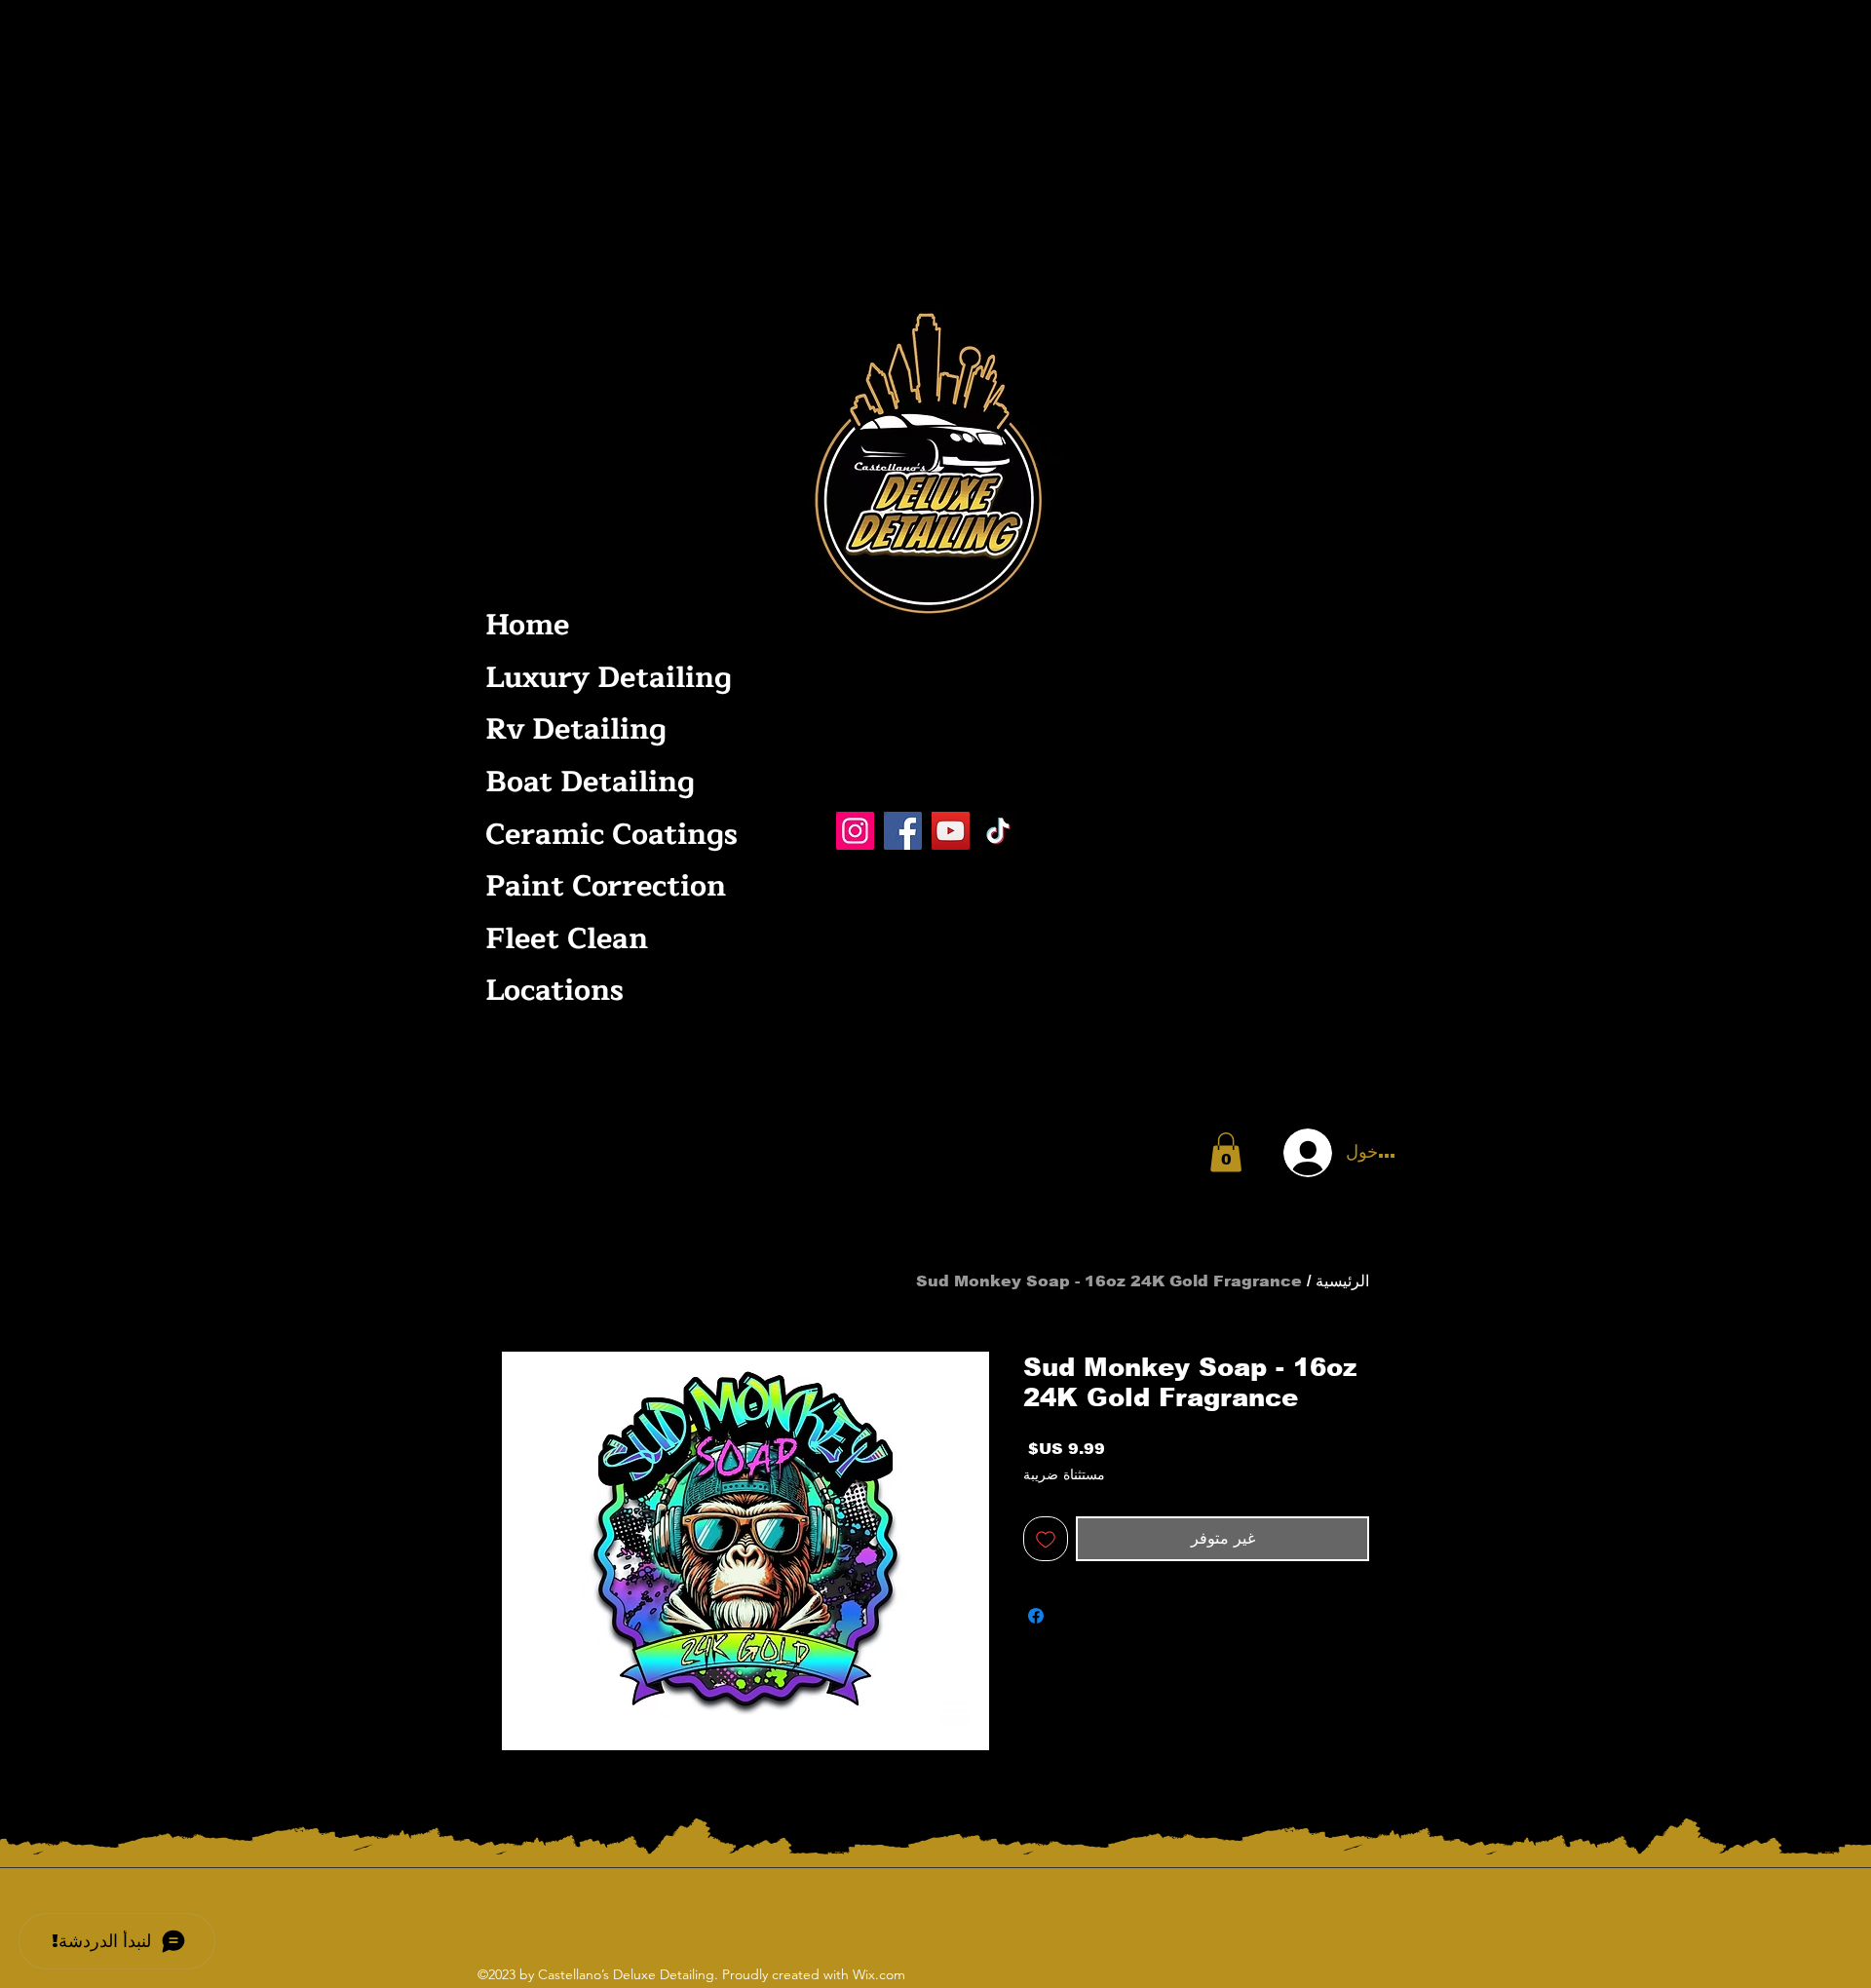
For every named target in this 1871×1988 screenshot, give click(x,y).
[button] (1226, 1152)
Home (527, 625)
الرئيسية (1342, 1281)
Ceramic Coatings (607, 835)
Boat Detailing (590, 782)
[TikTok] (998, 831)
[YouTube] (951, 831)
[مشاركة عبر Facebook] (1036, 1616)
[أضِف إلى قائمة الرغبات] (1046, 1539)
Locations (554, 991)
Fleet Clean (567, 939)
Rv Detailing (576, 729)
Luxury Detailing (607, 678)
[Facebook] (903, 831)
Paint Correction (606, 886)
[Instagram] (855, 831)
